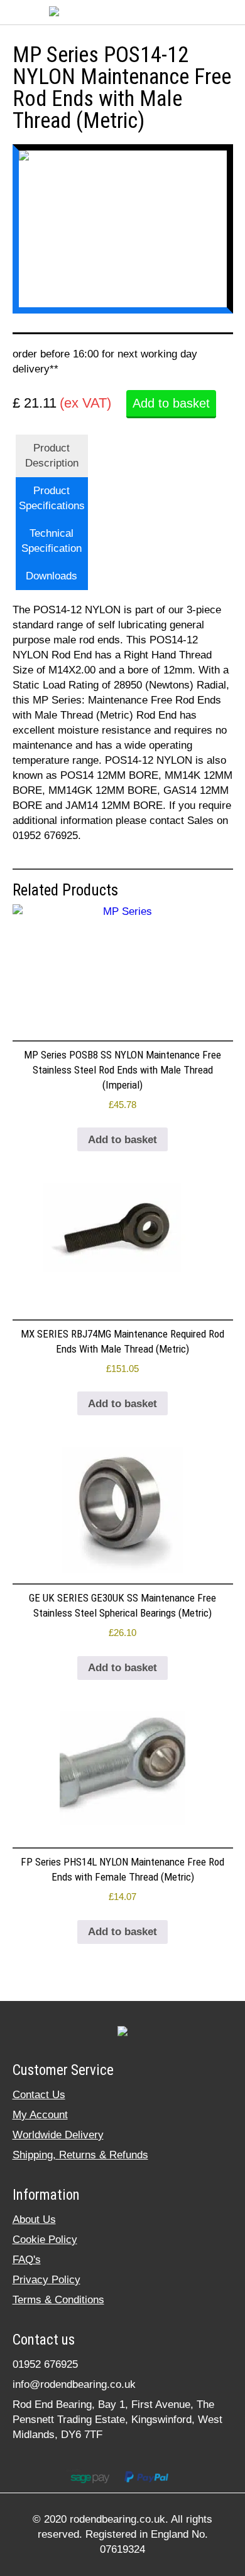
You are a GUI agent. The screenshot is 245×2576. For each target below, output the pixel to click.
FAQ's (27, 2260)
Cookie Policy (45, 2240)
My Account (40, 2115)
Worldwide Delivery (58, 2135)
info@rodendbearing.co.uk (74, 2384)
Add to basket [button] (122, 1140)
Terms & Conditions (58, 2300)
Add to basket (171, 403)
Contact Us (39, 2095)
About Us (34, 2220)
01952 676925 (45, 2364)
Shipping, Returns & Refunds (80, 2155)
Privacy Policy (46, 2280)
